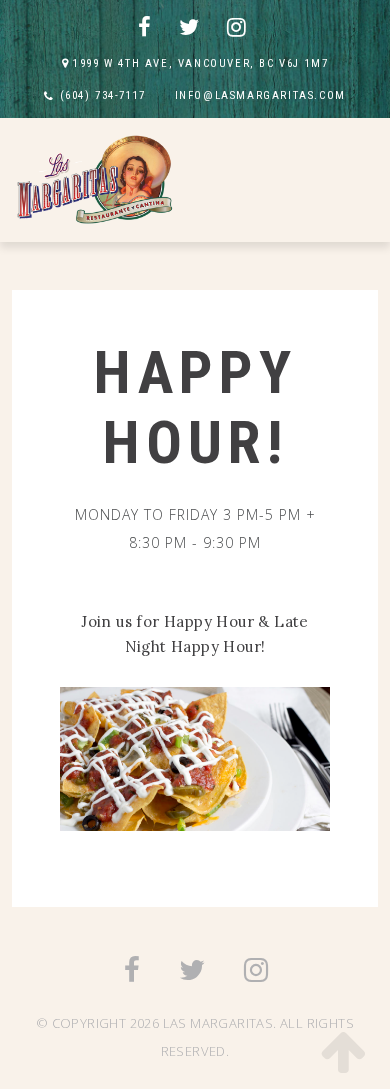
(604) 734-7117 (103, 95)
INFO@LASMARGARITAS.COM (260, 95)
